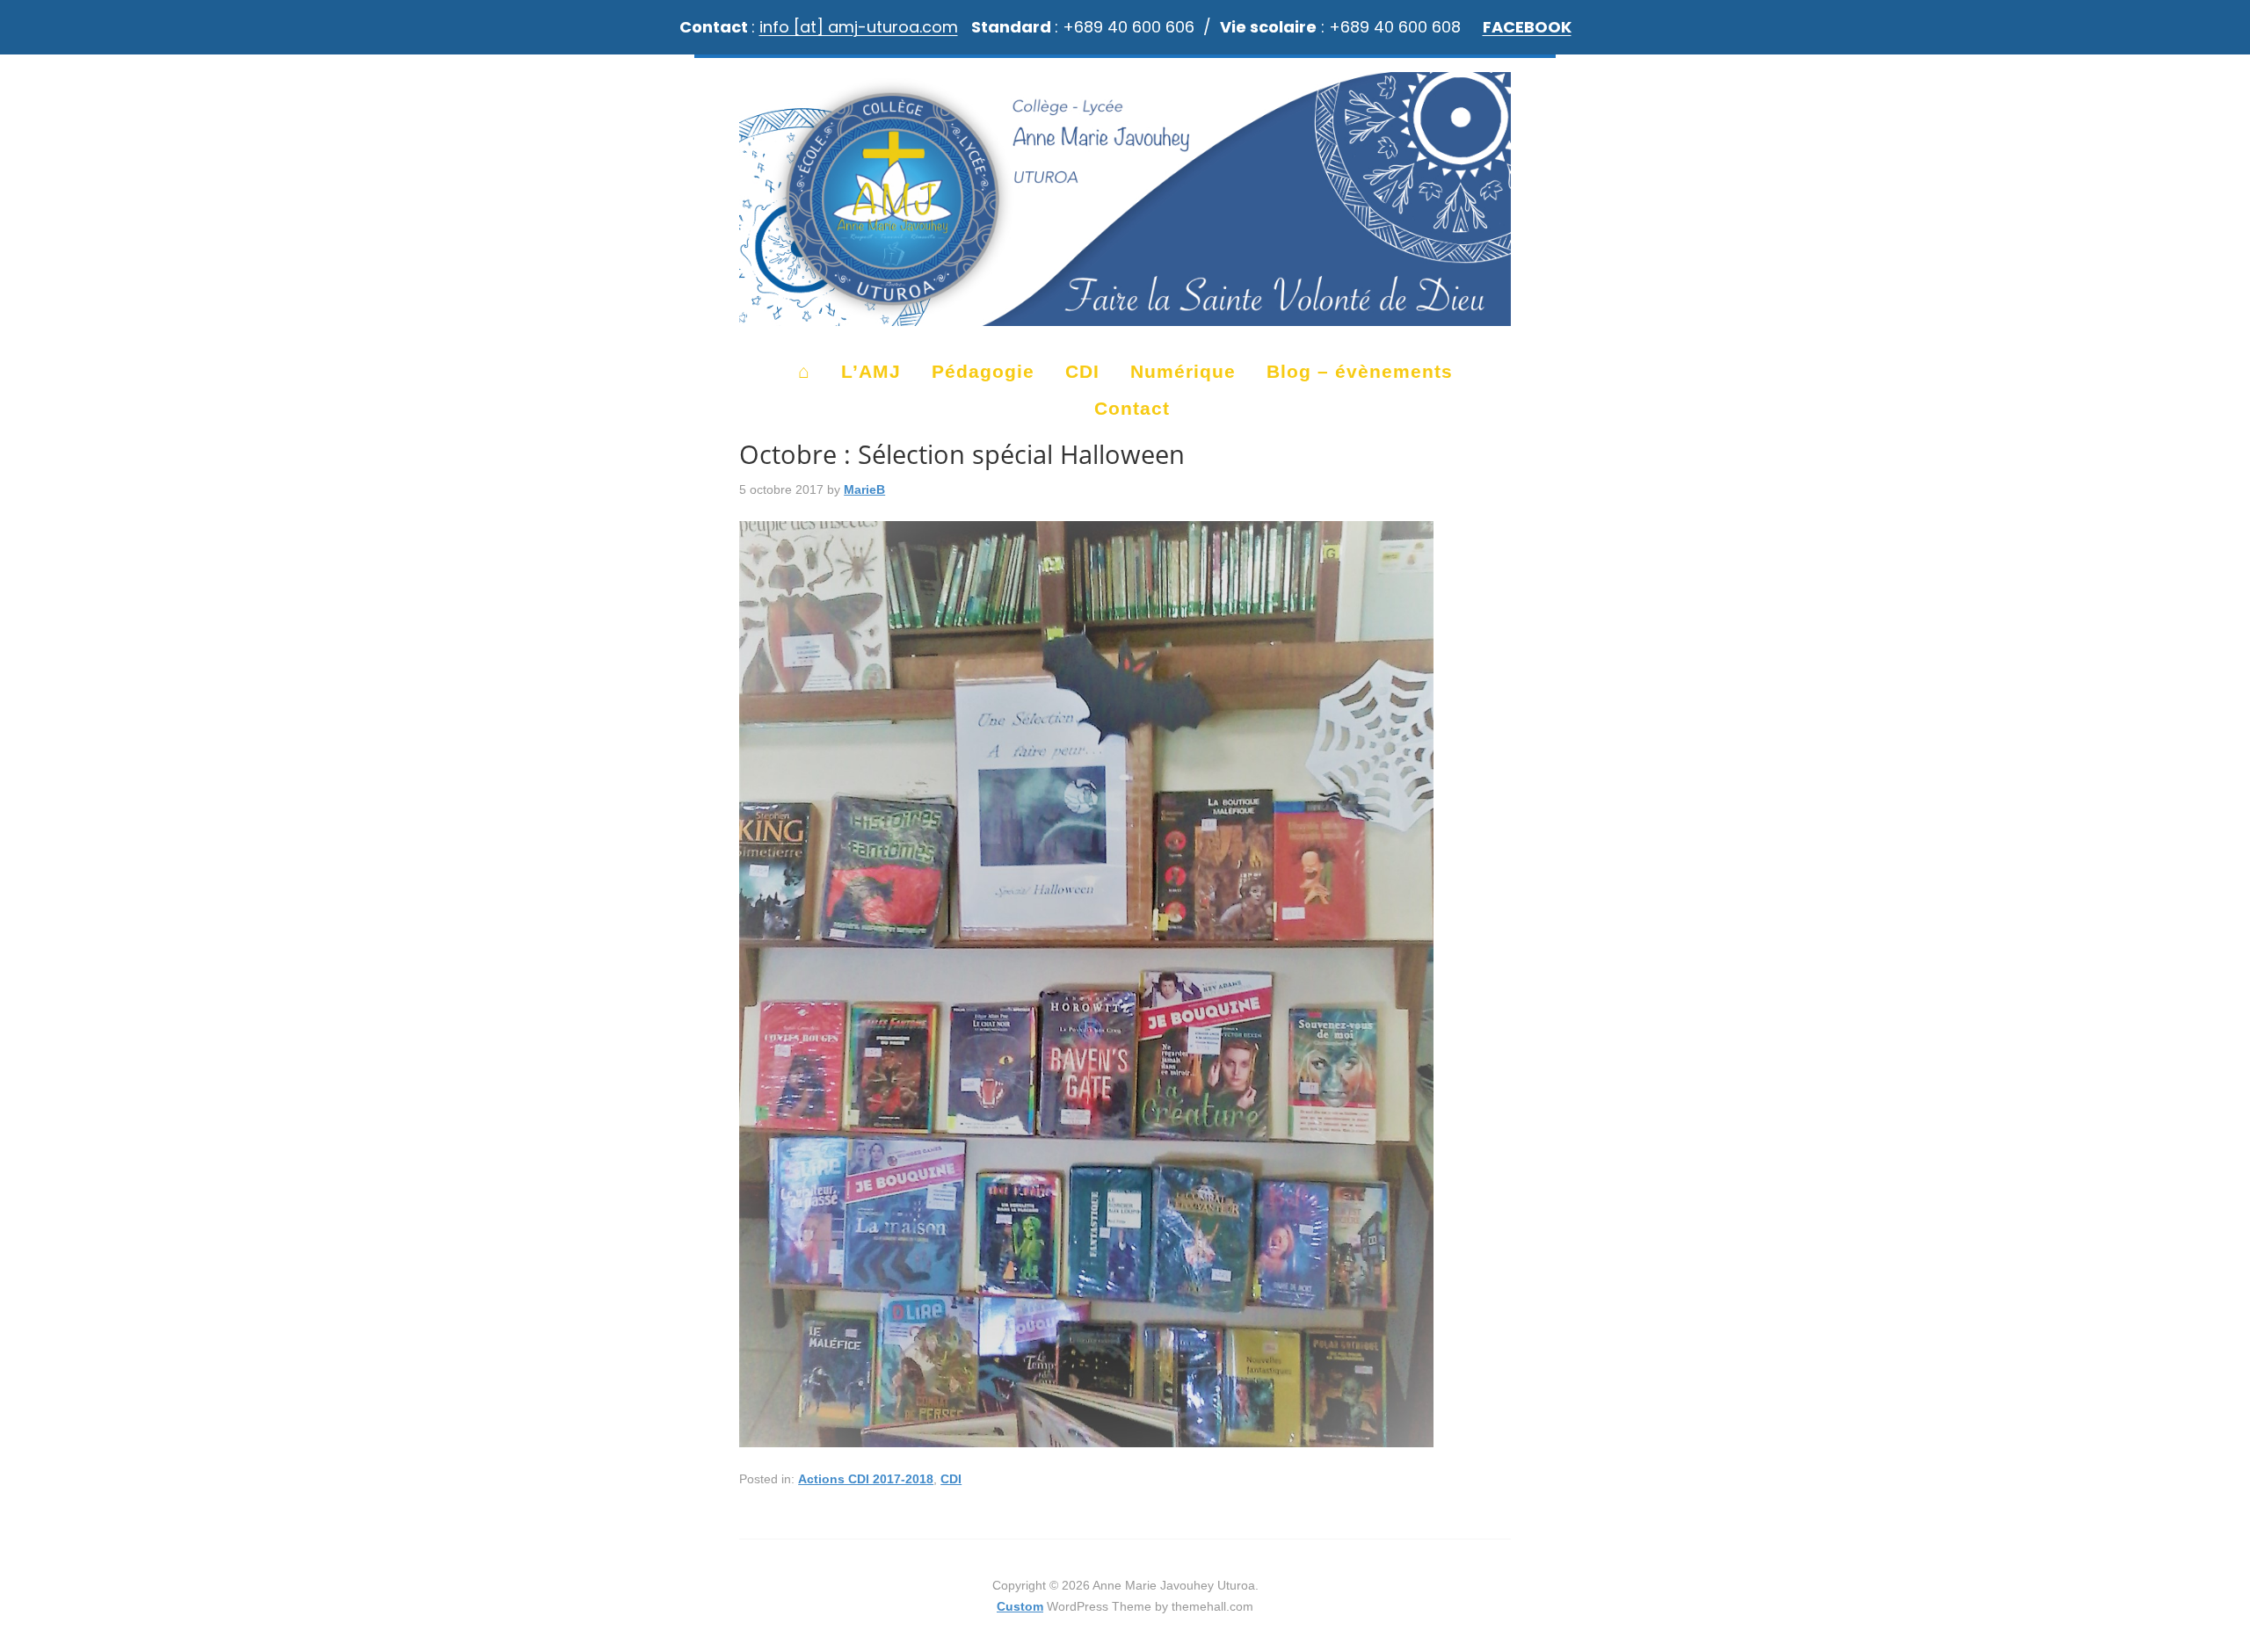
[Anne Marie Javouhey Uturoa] (1125, 318)
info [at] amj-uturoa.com (859, 27)
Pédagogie (983, 371)
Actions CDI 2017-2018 (866, 1479)
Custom (1020, 1606)
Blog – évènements (1360, 371)
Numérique (1183, 371)
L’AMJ (871, 371)
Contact (1132, 408)
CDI (1082, 371)
